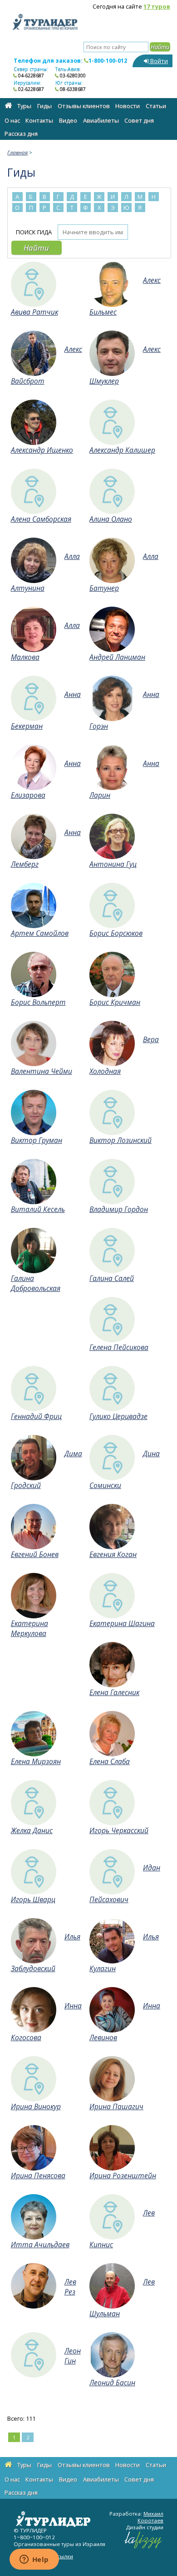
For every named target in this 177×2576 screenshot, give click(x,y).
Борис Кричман (115, 1002)
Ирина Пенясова (38, 2176)
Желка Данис (32, 1830)
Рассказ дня (21, 133)
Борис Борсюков (116, 933)
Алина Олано (111, 519)
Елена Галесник (114, 1692)
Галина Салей (112, 1278)
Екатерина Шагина (122, 1623)
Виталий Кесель (38, 1209)
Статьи (156, 106)
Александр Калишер (122, 450)
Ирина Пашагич (116, 2106)
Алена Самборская (41, 519)
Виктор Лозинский (120, 1140)
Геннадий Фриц (36, 1416)
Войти (158, 61)
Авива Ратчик (34, 312)
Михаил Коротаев (150, 2517)
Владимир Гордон (119, 1209)
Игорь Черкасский (119, 1830)
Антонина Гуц (113, 864)
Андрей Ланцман (117, 657)
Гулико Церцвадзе (118, 1416)
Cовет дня (139, 120)
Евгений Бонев (35, 1554)
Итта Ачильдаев (40, 2245)
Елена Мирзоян (36, 1761)
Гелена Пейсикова (119, 1347)
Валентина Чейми (42, 1071)
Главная (17, 152)
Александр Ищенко (42, 450)
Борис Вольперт (38, 1002)
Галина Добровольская (36, 1283)
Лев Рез (70, 2287)
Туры (24, 106)
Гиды (44, 106)
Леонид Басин (112, 2383)
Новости (128, 106)
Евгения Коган (113, 1554)
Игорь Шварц (33, 1899)
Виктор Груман (37, 1140)
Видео (68, 120)
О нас (12, 120)
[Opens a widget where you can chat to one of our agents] (34, 2560)
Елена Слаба (110, 1761)
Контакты (39, 120)
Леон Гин (73, 2356)
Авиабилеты (101, 120)
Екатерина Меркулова (29, 1628)
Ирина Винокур (36, 2106)
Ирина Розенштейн (123, 2176)
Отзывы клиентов (84, 106)
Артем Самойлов (40, 933)
